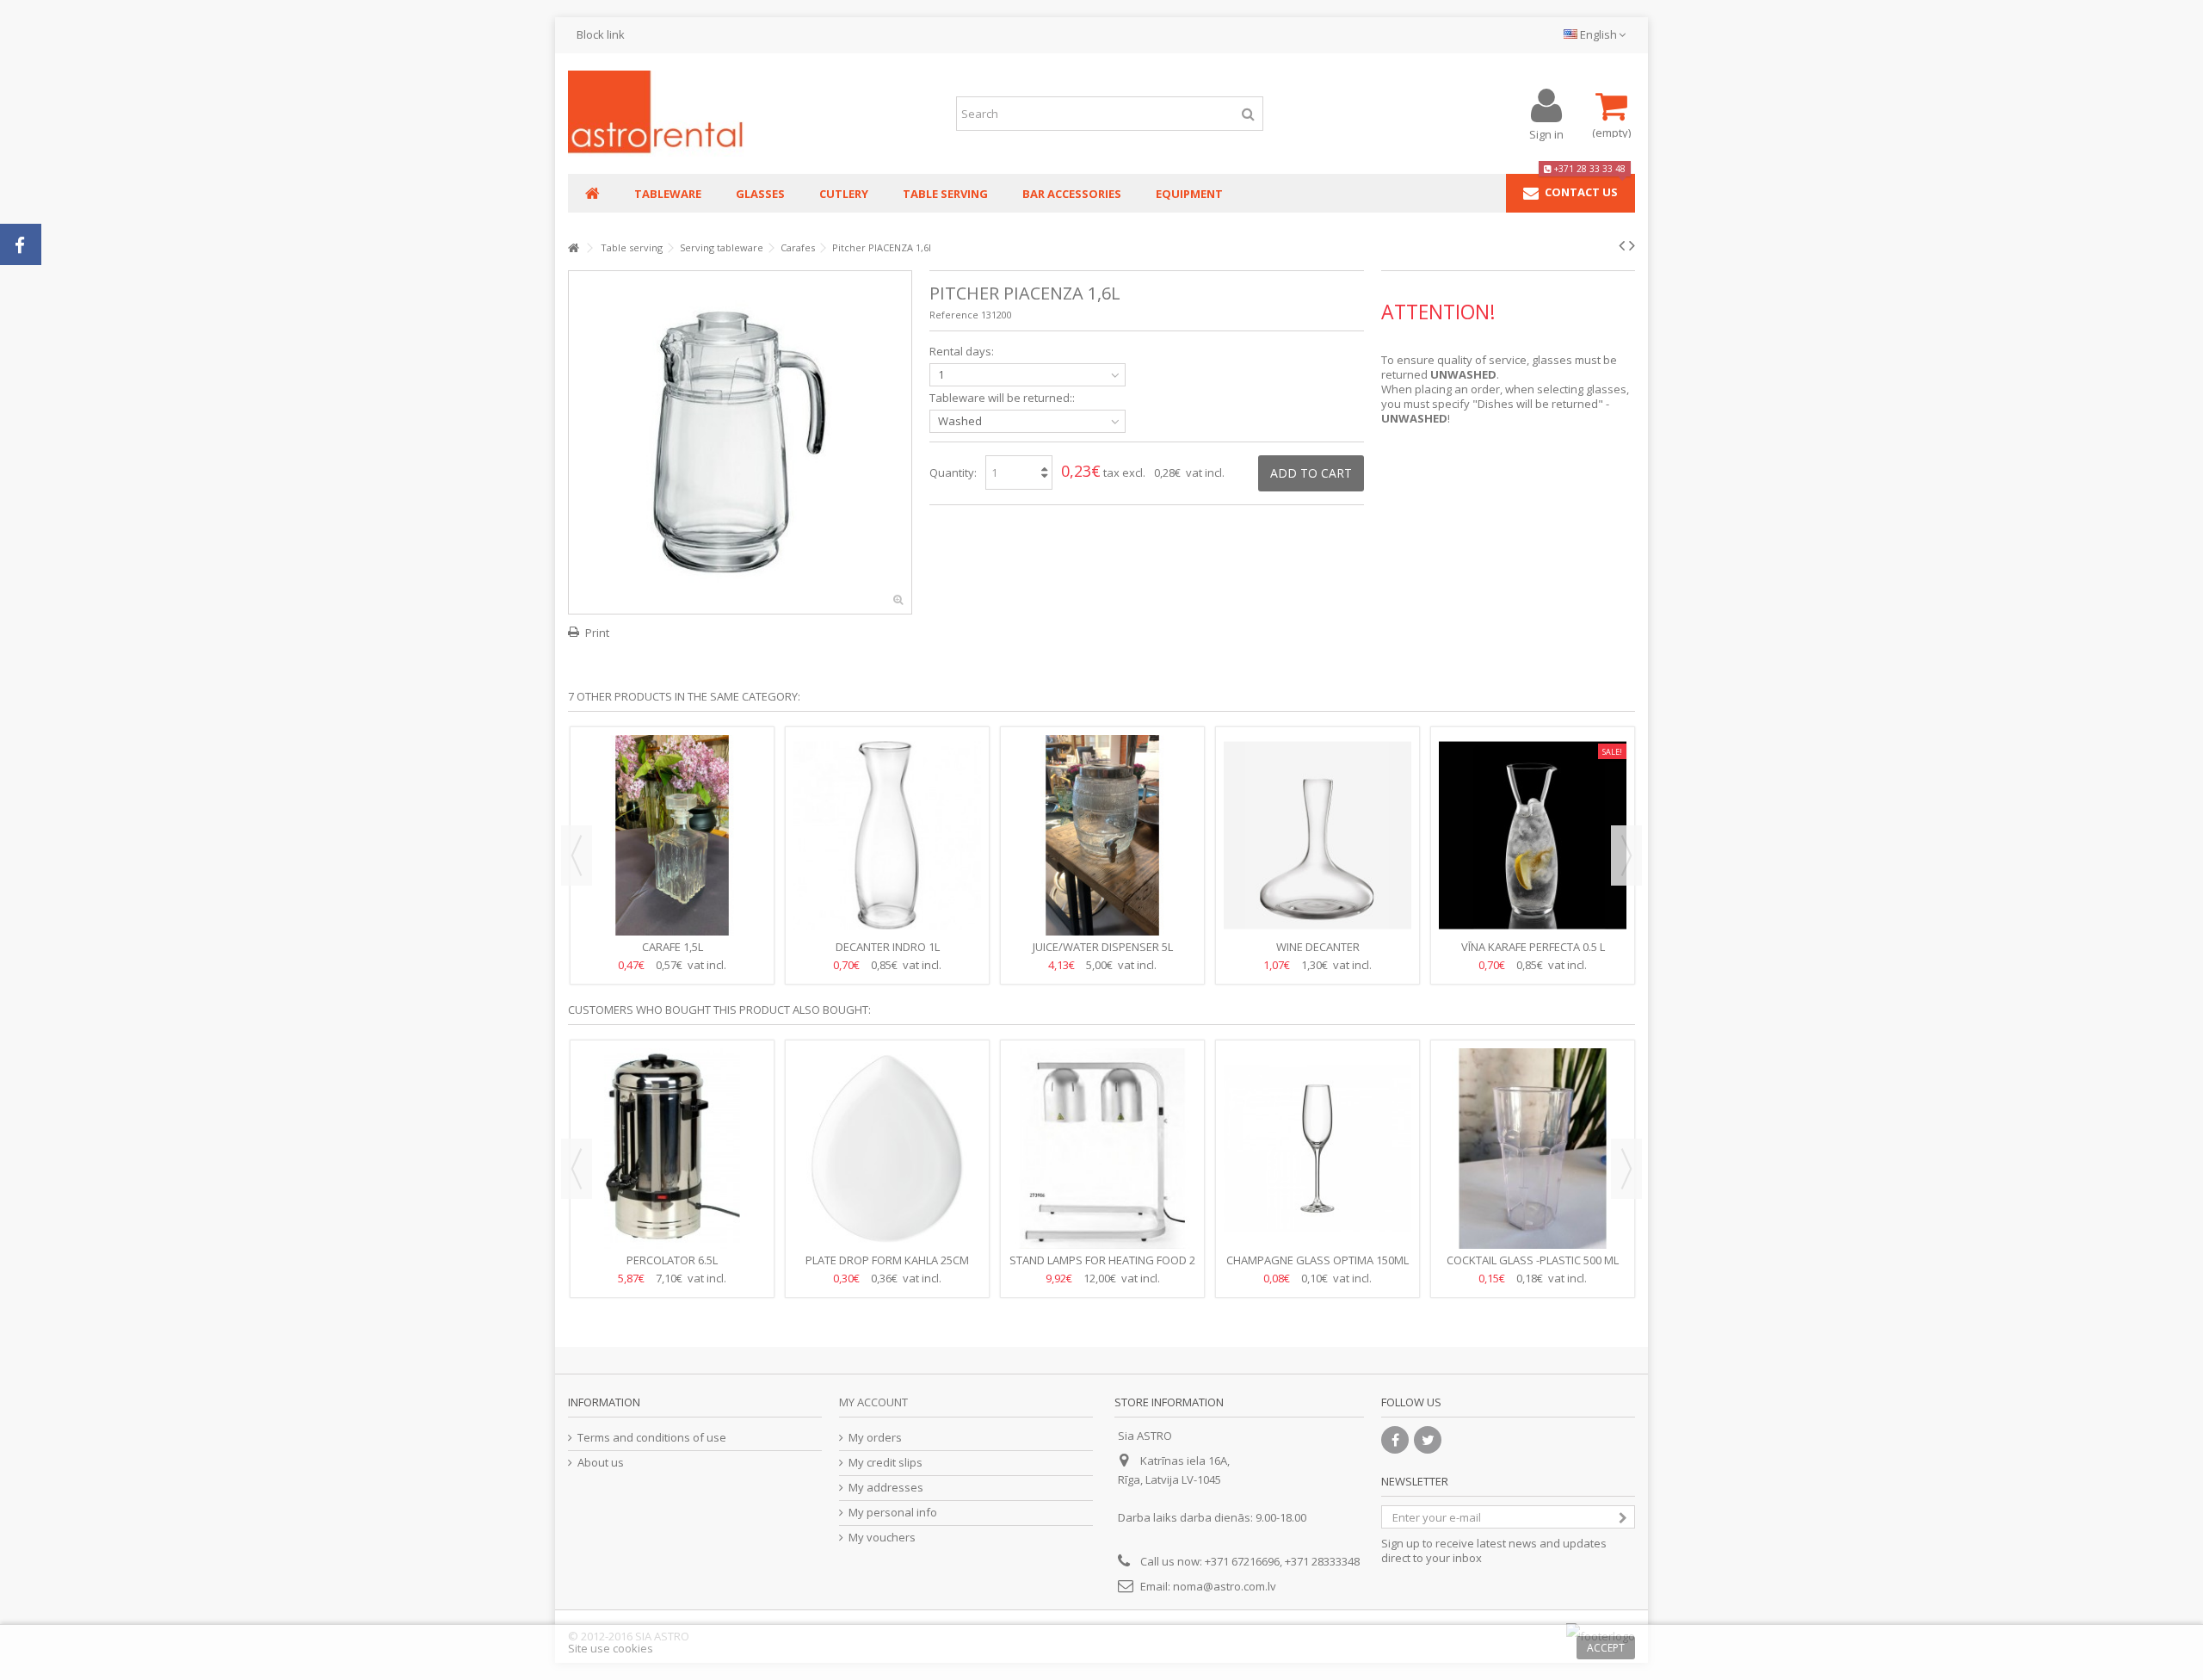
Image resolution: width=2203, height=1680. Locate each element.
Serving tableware (722, 247)
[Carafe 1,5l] (672, 835)
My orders (875, 1438)
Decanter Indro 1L (888, 947)
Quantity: (953, 472)
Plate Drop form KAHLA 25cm (887, 1260)
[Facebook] (1395, 1440)
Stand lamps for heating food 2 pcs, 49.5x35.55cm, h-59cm (1102, 1267)
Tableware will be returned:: (1003, 398)
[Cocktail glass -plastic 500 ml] (1533, 1149)
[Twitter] (1428, 1440)
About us (601, 1463)
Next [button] (1626, 855)
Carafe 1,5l (673, 947)
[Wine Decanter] (1317, 835)
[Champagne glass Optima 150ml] (1317, 1149)
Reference (954, 315)
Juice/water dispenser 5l (1103, 947)
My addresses (886, 1488)
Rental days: (963, 352)
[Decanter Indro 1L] (887, 835)
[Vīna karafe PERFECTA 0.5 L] (1533, 835)
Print (597, 633)
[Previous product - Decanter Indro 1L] (1622, 245)
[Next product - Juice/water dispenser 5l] (1632, 245)
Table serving (632, 247)
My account (873, 1402)
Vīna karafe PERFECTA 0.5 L (1533, 947)
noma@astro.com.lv (1225, 1586)
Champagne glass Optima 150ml (1317, 1260)
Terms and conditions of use (652, 1438)
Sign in (1546, 133)
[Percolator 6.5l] (672, 1149)
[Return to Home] (573, 248)
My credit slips (886, 1463)
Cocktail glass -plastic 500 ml (1533, 1260)
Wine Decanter (1318, 947)
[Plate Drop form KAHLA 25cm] (887, 1149)
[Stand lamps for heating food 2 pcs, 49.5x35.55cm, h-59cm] (1102, 1149)
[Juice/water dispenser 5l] (1102, 835)
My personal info (893, 1513)
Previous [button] (577, 855)
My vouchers (882, 1538)
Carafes (798, 247)
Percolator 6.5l (672, 1260)
